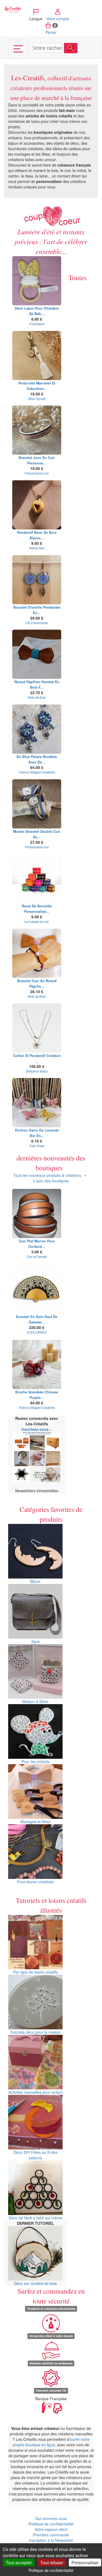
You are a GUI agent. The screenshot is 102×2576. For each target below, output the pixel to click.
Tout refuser (52, 2562)
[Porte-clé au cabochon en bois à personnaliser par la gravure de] (37, 356)
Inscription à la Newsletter (51, 2540)
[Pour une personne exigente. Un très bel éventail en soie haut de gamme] (37, 1289)
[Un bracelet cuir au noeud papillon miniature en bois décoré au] (37, 953)
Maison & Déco (35, 1701)
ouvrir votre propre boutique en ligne (51, 2442)
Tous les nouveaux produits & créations (47, 1175)
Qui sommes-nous (51, 2518)
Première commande (51, 2535)
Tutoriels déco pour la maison (35, 2032)
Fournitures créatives (35, 1882)
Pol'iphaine (37, 324)
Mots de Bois (37, 697)
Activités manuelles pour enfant (35, 2092)
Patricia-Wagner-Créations (37, 772)
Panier (51, 29)
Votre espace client (51, 2529)
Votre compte (58, 19)
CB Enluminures (37, 623)
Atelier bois (37, 548)
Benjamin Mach (37, 1071)
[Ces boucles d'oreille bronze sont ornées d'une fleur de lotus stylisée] (37, 580)
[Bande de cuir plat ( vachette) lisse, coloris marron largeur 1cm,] (37, 1213)
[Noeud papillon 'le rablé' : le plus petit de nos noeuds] (37, 654)
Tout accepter (19, 2562)
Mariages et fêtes (35, 1822)
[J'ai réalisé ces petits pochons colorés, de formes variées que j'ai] (37, 1103)
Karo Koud (37, 1146)
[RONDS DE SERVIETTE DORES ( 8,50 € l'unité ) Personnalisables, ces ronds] (37, 878)
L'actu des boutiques (51, 1181)
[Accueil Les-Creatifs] (13, 9)
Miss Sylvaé (37, 399)
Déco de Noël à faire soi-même (35, 2218)
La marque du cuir (37, 922)
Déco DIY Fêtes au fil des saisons (35, 2155)
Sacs (35, 1641)
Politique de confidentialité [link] (51, 2570)
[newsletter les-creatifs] (37, 1457)
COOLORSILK (37, 1332)
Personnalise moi (37, 473)
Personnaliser (85, 2562)
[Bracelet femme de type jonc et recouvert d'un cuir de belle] (37, 430)
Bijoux (35, 1581)
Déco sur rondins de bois (35, 2283)
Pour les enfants (35, 1761)
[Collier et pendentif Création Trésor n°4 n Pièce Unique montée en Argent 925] (37, 1028)
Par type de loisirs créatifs (35, 1972)
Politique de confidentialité (51, 2524)
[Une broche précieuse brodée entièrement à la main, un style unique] (37, 1364)
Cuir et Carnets (37, 1257)
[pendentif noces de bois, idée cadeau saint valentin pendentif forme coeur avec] (37, 505)
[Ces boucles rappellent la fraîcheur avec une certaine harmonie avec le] (37, 729)
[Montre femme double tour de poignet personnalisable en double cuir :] (37, 804)
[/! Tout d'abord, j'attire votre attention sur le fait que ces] (37, 281)
